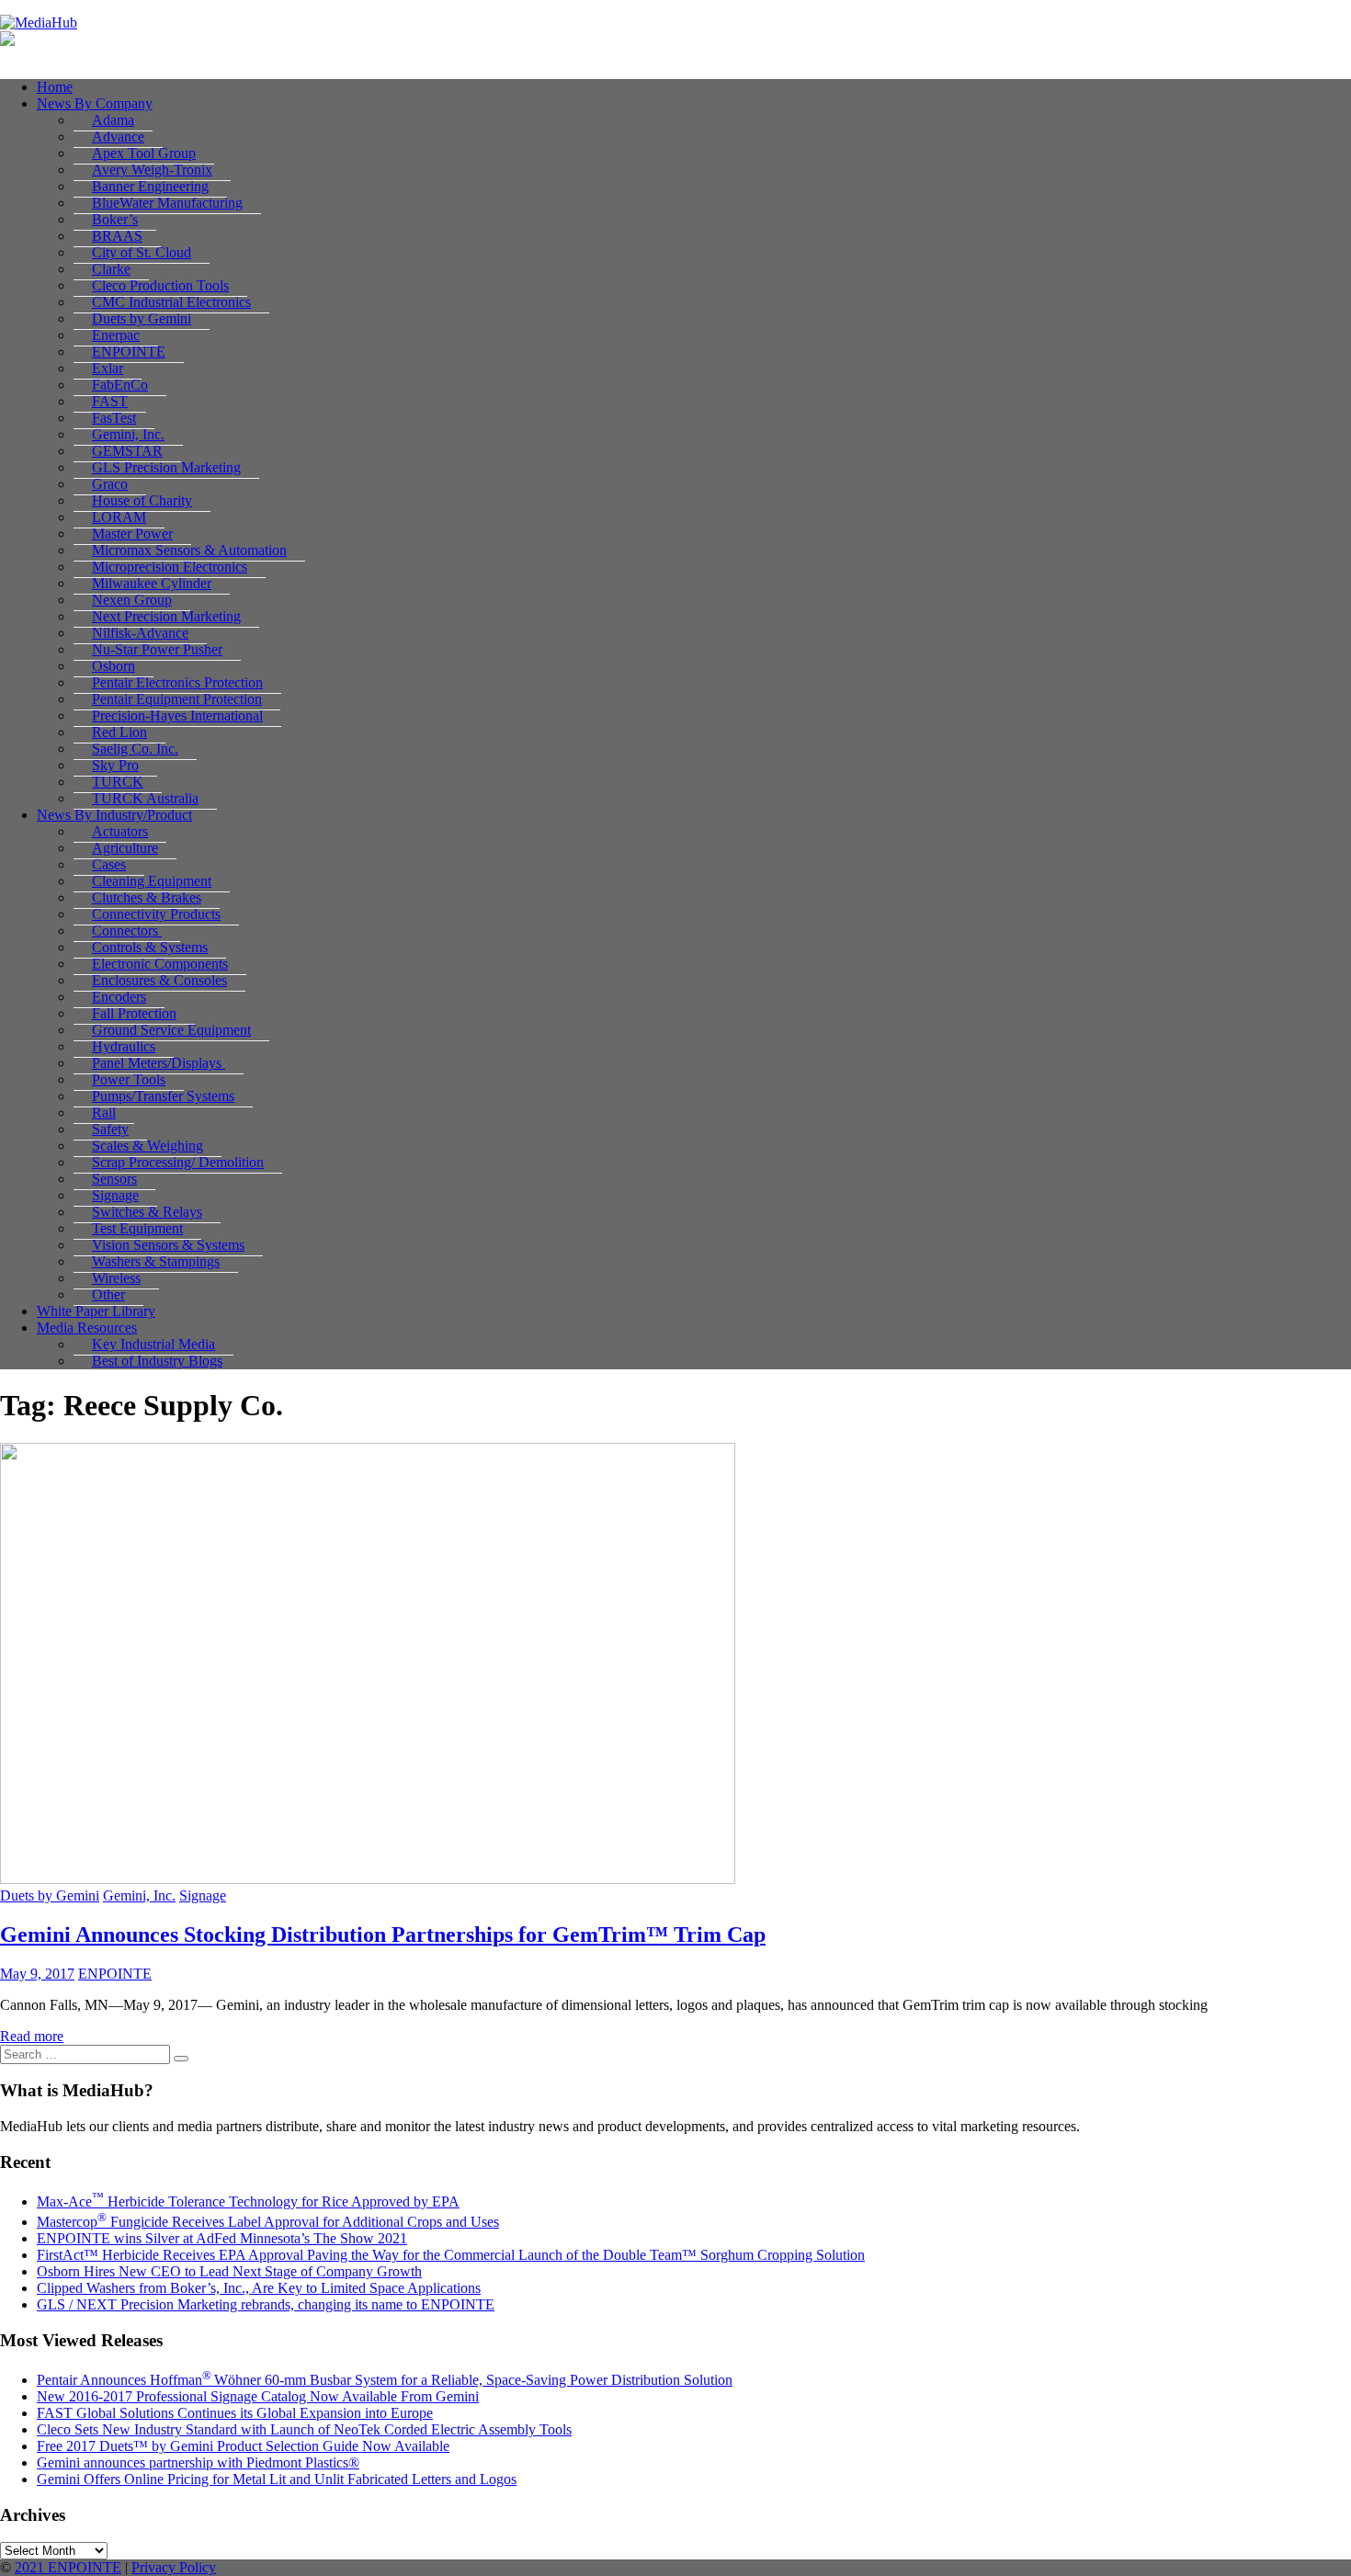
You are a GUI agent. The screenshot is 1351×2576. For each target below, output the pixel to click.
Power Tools (129, 1079)
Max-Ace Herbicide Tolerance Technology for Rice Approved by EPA (248, 2202)
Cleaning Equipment (152, 881)
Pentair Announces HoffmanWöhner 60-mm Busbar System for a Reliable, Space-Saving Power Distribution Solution (385, 2380)
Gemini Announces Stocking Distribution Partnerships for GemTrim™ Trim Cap (383, 1935)
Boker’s (115, 219)
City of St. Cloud (142, 252)
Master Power (132, 533)
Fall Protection (134, 1013)
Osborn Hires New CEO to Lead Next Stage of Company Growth (229, 2271)
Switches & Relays (147, 1212)
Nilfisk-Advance (140, 633)
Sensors (114, 1179)
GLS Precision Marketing (166, 467)
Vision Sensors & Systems (168, 1245)
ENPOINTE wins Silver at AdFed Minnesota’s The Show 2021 (222, 2238)
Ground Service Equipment (171, 1030)
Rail (104, 1112)
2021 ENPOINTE (68, 2567)
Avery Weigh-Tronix (152, 170)
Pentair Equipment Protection (177, 699)
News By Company (95, 103)
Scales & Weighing (148, 1146)
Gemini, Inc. (128, 434)
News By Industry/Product (114, 815)
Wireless (116, 1278)
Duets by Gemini (142, 318)
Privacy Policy (174, 2567)
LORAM (119, 517)
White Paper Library (96, 1311)
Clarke (111, 269)
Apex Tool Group (144, 153)
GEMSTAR (127, 451)
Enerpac (116, 335)
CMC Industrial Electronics (171, 302)
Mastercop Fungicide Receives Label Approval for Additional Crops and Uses (268, 2222)
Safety (110, 1129)
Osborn (114, 666)
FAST (110, 401)
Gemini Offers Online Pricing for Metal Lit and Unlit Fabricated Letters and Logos (277, 2479)
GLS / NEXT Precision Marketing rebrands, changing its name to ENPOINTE (266, 2304)
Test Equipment (137, 1228)
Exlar (108, 368)
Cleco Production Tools (160, 285)
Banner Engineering (150, 186)
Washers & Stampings (156, 1261)
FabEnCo (120, 385)
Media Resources (87, 1328)
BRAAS (117, 236)
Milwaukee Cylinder (152, 583)
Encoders (119, 997)
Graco (110, 484)
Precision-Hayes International (177, 715)
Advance (118, 136)
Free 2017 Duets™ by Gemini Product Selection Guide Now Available (243, 2446)
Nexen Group (132, 600)
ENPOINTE (129, 352)
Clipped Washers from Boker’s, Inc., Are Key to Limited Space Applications (259, 2288)
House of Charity (142, 500)
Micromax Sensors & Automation (189, 550)
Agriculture (125, 848)
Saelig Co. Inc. (135, 749)
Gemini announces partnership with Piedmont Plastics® (198, 2463)
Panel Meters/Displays (159, 1063)
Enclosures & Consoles (159, 980)
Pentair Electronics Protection (177, 682)
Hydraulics (124, 1046)
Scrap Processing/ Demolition (178, 1162)
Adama (113, 120)
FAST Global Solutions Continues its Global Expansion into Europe (235, 2413)
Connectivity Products (156, 914)
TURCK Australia (145, 798)
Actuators (120, 831)
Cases (109, 864)
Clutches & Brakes (147, 897)
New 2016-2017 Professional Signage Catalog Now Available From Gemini (258, 2396)
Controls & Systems (150, 947)
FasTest (114, 418)
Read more (32, 2036)
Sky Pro (115, 765)
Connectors (127, 931)
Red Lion (119, 732)
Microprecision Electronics (170, 567)
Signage (115, 1195)
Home (55, 87)
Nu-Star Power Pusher (157, 649)
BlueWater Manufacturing (167, 203)
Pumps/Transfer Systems (163, 1096)
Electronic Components (160, 964)
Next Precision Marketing (166, 616)
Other (108, 1294)
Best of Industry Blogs (157, 1361)
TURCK (118, 782)
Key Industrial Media (153, 1344)
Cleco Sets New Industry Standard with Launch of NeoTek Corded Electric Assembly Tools (304, 2429)
